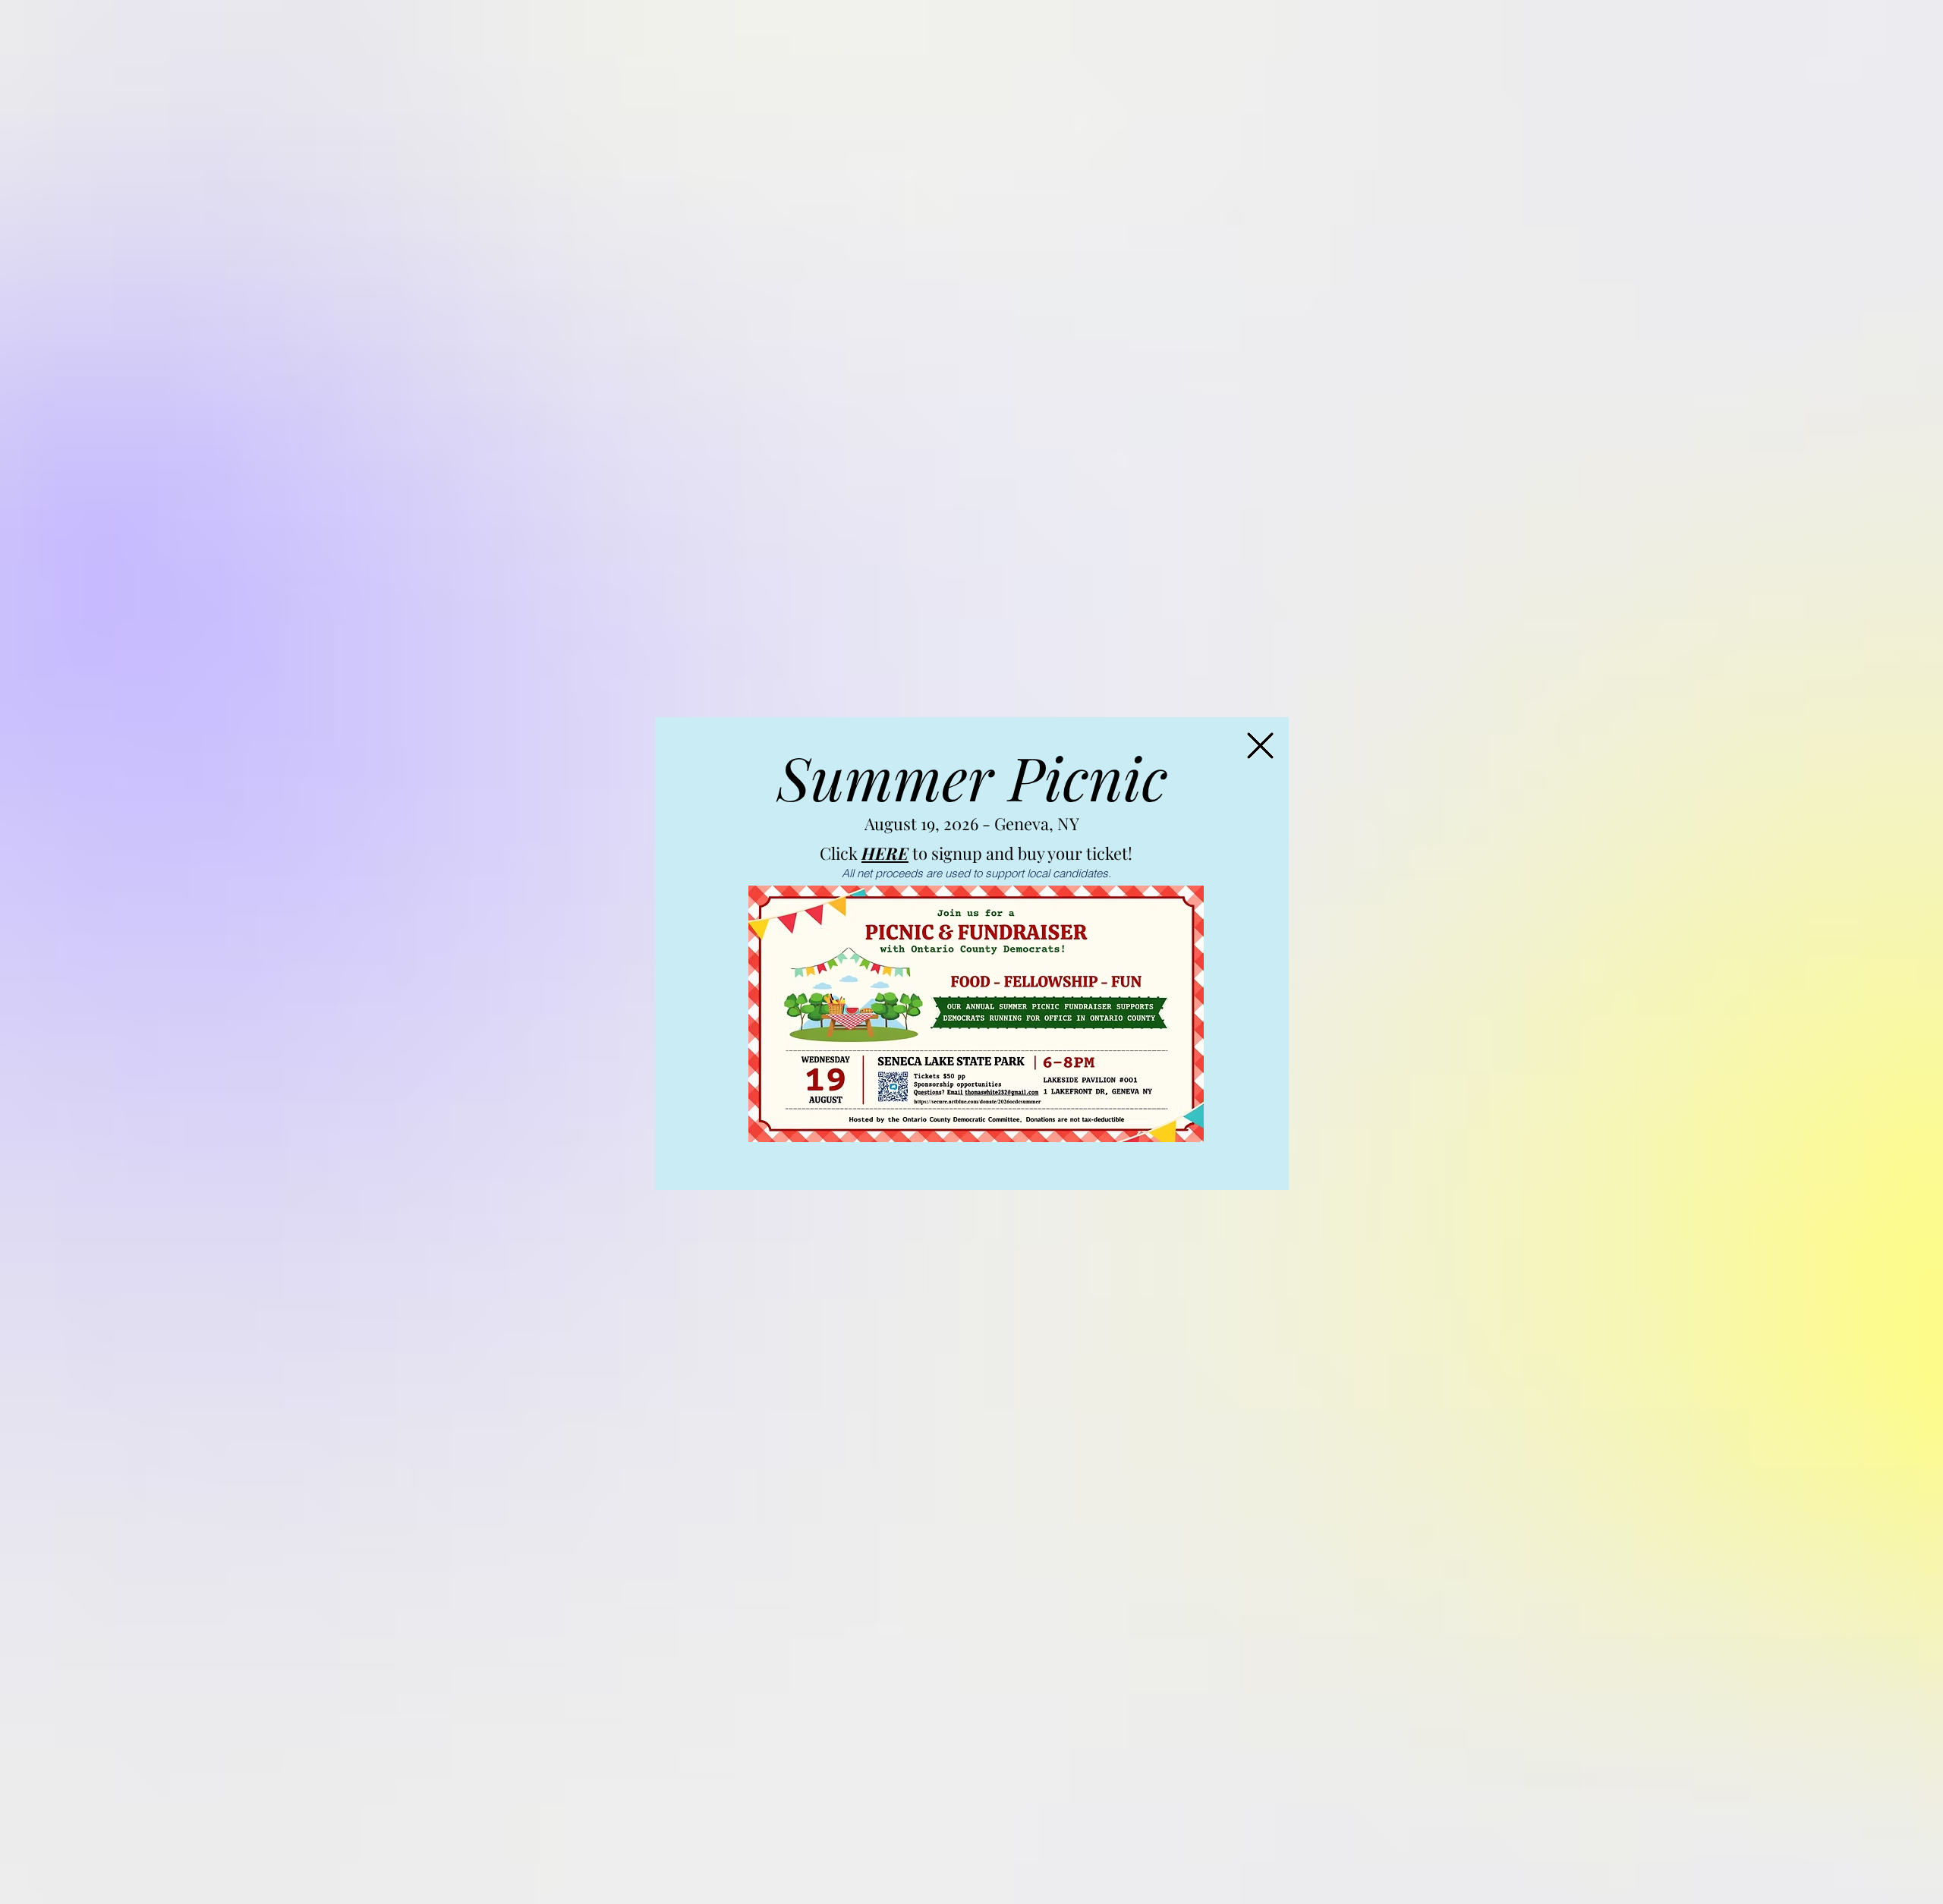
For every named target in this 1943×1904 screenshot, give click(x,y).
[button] (1260, 746)
